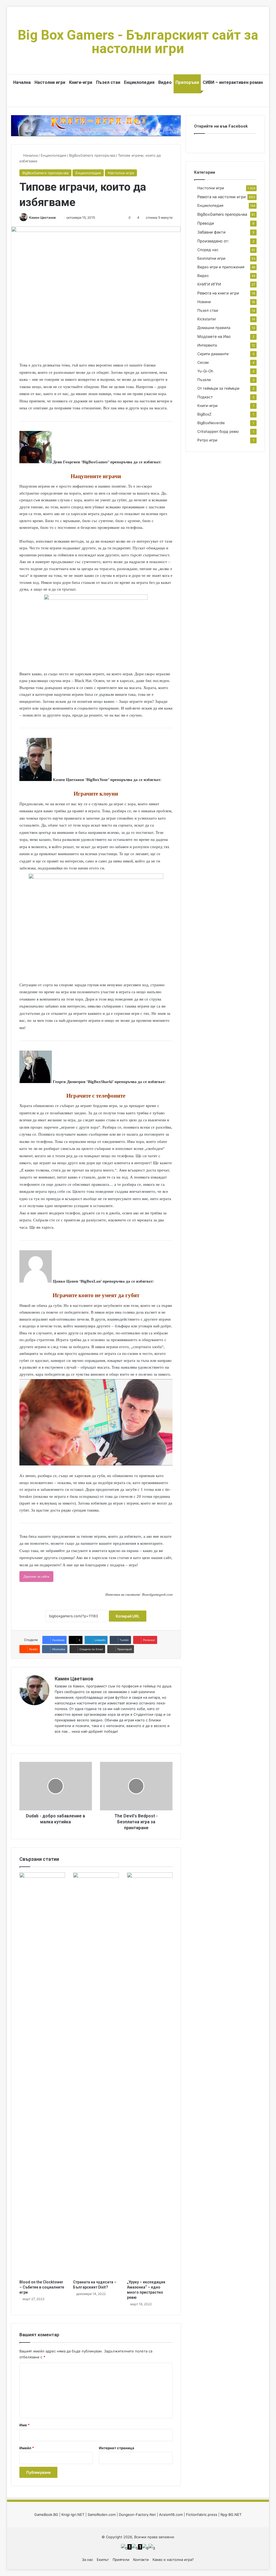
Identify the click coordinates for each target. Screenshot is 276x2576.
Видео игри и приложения (221, 267)
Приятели (121, 2560)
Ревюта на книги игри (218, 293)
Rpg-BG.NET (231, 2515)
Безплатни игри (211, 258)
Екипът (103, 2560)
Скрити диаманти (213, 354)
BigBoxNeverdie (211, 423)
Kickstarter (207, 319)
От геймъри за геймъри (218, 388)
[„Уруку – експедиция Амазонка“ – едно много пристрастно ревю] (150, 2075)
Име (25, 2425)
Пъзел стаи (108, 82)
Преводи (206, 223)
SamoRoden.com (102, 2515)
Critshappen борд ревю (218, 431)
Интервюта (207, 345)
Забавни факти (211, 232)
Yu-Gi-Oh (205, 371)
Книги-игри (81, 82)
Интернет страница (117, 2448)
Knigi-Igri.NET (73, 2515)
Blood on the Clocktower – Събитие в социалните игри (42, 2287)
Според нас (208, 250)
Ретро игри (207, 440)
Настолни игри (50, 82)
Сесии (203, 362)
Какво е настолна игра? (173, 2560)
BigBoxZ (204, 414)
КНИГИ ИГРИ (209, 284)
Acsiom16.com (171, 2515)
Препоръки (187, 82)
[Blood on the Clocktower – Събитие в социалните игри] (42, 2075)
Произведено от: (213, 241)
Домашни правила (214, 328)
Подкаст (205, 397)
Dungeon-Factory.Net (137, 2515)
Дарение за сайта (36, 1576)
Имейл (27, 2448)
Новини (204, 302)
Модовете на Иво (214, 336)
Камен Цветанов (42, 217)
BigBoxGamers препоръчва (92, 155)
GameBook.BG (46, 2515)
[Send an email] (58, 217)
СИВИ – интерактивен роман (233, 82)
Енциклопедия (139, 82)
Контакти (141, 2560)
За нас (87, 2560)
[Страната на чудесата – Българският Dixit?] (96, 2075)
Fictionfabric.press (202, 2515)
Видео (165, 82)
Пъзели (204, 380)
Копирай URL (128, 1616)
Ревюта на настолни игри (222, 197)
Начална (22, 82)
